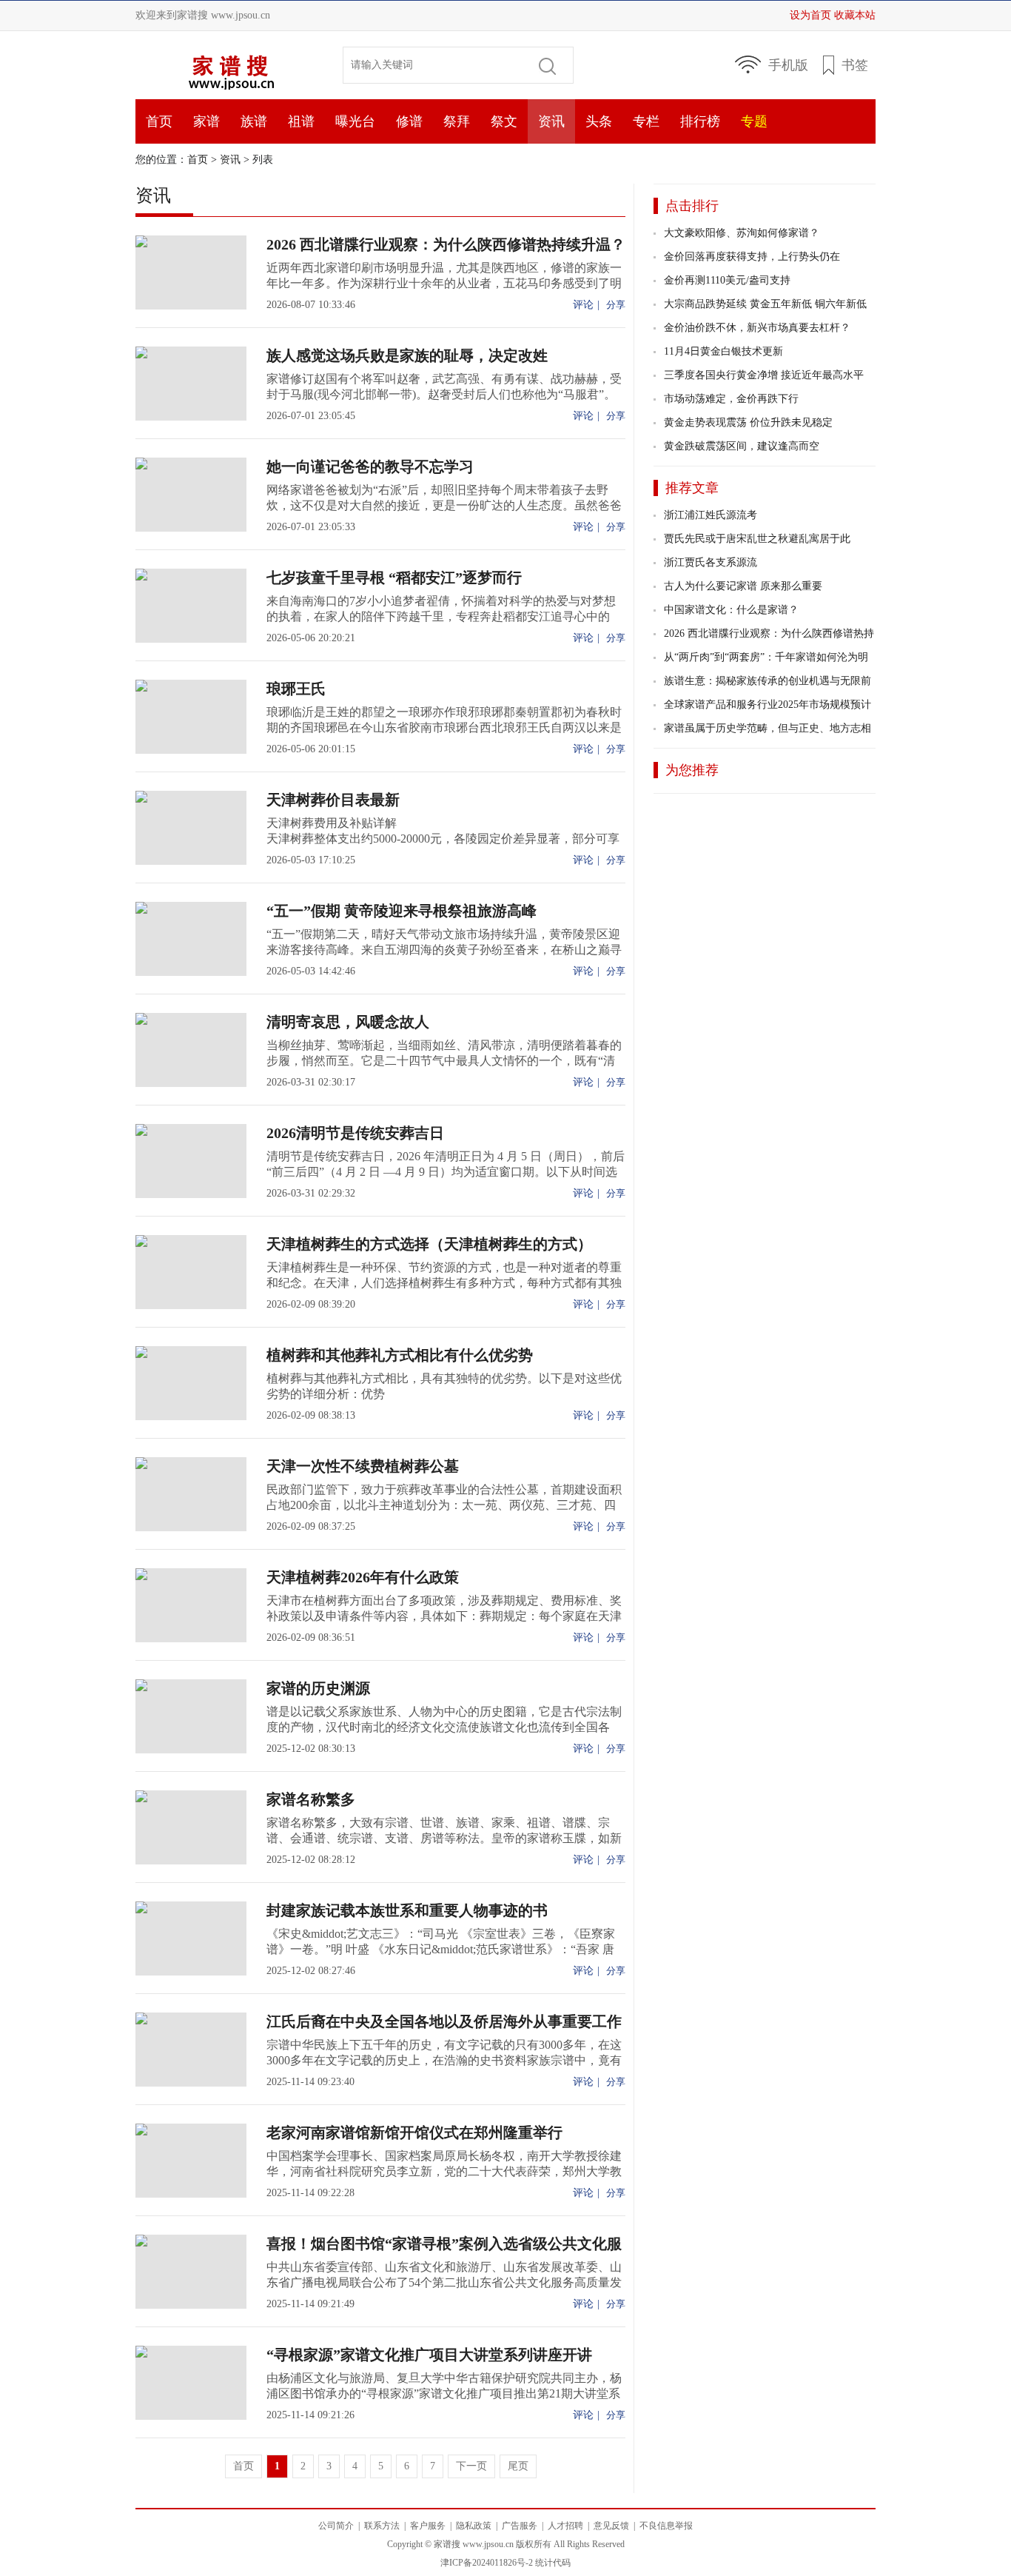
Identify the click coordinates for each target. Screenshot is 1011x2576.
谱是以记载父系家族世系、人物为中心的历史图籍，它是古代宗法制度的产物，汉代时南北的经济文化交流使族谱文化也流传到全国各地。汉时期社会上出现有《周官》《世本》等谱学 (444, 1727)
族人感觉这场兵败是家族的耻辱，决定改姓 (407, 355)
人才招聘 (565, 2526)
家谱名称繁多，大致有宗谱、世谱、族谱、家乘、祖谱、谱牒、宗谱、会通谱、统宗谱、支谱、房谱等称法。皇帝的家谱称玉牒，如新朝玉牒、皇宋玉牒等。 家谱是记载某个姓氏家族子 (444, 1838)
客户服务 (428, 2526)
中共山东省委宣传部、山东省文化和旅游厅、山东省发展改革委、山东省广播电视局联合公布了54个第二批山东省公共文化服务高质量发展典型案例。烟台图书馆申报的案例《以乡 (444, 2282)
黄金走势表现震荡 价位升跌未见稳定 (748, 422)
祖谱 (301, 121)
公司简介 (336, 2526)
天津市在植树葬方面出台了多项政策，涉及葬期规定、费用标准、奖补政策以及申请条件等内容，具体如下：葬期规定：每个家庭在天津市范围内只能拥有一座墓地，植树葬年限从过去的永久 (444, 1616)
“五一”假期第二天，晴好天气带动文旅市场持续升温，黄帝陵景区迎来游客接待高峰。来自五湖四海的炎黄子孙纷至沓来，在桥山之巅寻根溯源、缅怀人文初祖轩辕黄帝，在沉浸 (444, 950)
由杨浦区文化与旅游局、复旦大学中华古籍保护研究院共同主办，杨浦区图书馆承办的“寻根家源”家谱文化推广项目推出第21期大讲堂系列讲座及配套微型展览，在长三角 (444, 2393)
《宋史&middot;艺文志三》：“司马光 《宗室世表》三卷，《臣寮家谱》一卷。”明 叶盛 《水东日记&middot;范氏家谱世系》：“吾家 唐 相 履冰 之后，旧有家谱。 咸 (441, 1949)
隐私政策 (474, 2526)
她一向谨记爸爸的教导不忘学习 (370, 466)
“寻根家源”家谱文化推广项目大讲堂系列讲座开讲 (429, 2355)
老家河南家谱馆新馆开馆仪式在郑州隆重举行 (414, 2132)
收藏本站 (855, 15)
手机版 (788, 65)
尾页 (518, 2466)
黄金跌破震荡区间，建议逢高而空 (742, 446)
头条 (599, 121)
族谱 (254, 121)
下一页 (471, 2466)
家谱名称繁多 (311, 1799)
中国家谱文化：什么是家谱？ (731, 610)
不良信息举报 (666, 2526)
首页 (228, 65)
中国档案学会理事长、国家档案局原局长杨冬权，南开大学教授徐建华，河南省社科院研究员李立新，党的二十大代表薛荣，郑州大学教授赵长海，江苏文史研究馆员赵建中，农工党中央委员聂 (444, 2171)
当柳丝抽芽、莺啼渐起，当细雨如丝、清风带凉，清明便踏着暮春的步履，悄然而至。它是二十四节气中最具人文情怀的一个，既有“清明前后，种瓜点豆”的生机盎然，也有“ (444, 1061)
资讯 (551, 121)
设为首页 (810, 15)
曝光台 (355, 121)
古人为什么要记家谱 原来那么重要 (743, 586)
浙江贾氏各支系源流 (711, 562)
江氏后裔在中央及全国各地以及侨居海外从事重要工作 (444, 2021)
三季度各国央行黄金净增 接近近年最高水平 (764, 375)
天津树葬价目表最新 (333, 800)
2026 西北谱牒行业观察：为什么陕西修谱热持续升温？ (446, 244)
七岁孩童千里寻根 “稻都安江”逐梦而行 (394, 578)
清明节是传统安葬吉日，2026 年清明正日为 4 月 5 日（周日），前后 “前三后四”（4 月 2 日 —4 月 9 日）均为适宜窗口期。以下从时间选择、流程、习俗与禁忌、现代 (446, 1172)
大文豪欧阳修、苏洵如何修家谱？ (742, 233)
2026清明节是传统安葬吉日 (355, 1133)
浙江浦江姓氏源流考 (711, 515)
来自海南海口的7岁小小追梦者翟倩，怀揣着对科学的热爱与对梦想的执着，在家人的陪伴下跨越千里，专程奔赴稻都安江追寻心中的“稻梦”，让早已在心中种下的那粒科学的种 (441, 616)
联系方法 (382, 2526)
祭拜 (457, 121)
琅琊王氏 (296, 689)
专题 (754, 121)
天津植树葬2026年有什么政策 (363, 1577)
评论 (583, 305)
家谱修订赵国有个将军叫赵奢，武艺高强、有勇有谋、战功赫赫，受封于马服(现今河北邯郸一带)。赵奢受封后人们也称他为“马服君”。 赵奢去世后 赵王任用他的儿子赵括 (444, 394)
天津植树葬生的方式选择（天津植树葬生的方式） (429, 1244)
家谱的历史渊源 (318, 1688)
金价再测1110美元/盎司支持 (727, 280)
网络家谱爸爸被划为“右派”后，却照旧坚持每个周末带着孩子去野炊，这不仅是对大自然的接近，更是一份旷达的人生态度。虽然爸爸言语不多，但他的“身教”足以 (444, 505)
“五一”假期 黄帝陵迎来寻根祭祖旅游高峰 (402, 911)
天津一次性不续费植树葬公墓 (363, 1466)
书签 (855, 65)
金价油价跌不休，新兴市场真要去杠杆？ (757, 328)
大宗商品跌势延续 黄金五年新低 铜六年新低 (765, 304)
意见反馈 (611, 2526)
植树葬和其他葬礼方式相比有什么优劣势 (400, 1355)
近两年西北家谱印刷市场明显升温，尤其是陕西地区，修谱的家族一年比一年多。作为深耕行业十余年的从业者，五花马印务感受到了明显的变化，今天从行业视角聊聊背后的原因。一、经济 (444, 283)
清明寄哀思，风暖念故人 (348, 1022)
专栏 (646, 121)
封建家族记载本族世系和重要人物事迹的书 (407, 1910)
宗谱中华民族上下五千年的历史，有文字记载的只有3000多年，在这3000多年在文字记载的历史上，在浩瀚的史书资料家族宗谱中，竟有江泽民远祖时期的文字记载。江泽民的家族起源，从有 (444, 2060)
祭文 (504, 121)
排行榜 (700, 121)
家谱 (206, 121)
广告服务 (520, 2526)
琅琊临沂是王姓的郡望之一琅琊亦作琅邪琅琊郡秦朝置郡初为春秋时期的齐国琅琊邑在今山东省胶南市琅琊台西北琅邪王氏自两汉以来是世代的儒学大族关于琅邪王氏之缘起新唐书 (444, 727)
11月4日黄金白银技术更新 (723, 351)
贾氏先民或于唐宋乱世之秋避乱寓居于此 (757, 539)
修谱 (409, 121)
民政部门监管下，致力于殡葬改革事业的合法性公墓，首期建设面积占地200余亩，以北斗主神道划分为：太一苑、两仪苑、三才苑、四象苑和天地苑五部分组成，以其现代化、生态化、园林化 (444, 1505)
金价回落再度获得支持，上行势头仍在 (752, 257)
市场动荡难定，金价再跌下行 (731, 399)
